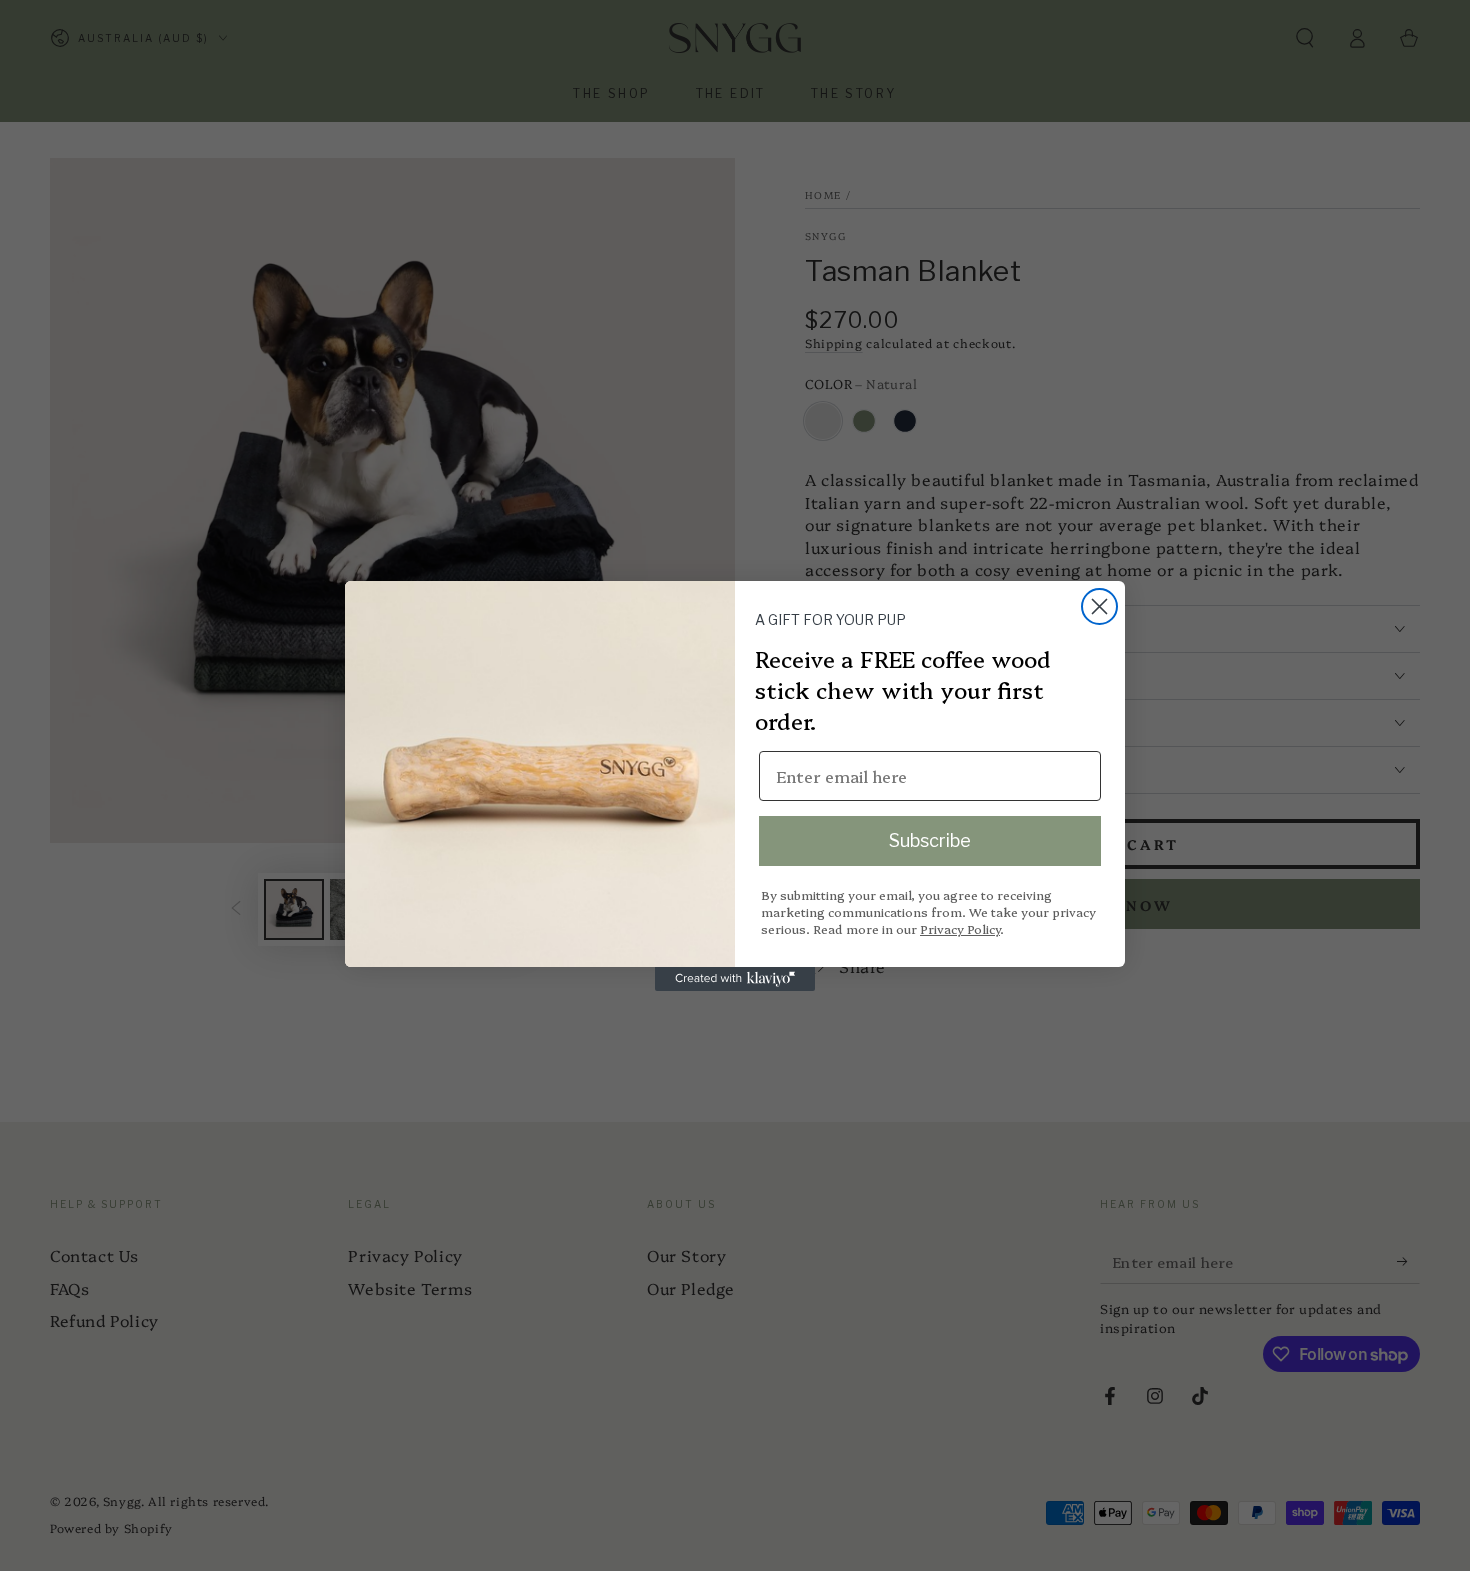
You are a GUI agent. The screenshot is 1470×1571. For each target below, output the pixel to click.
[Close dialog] (1099, 606)
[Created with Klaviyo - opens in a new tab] (735, 979)
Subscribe (930, 840)
